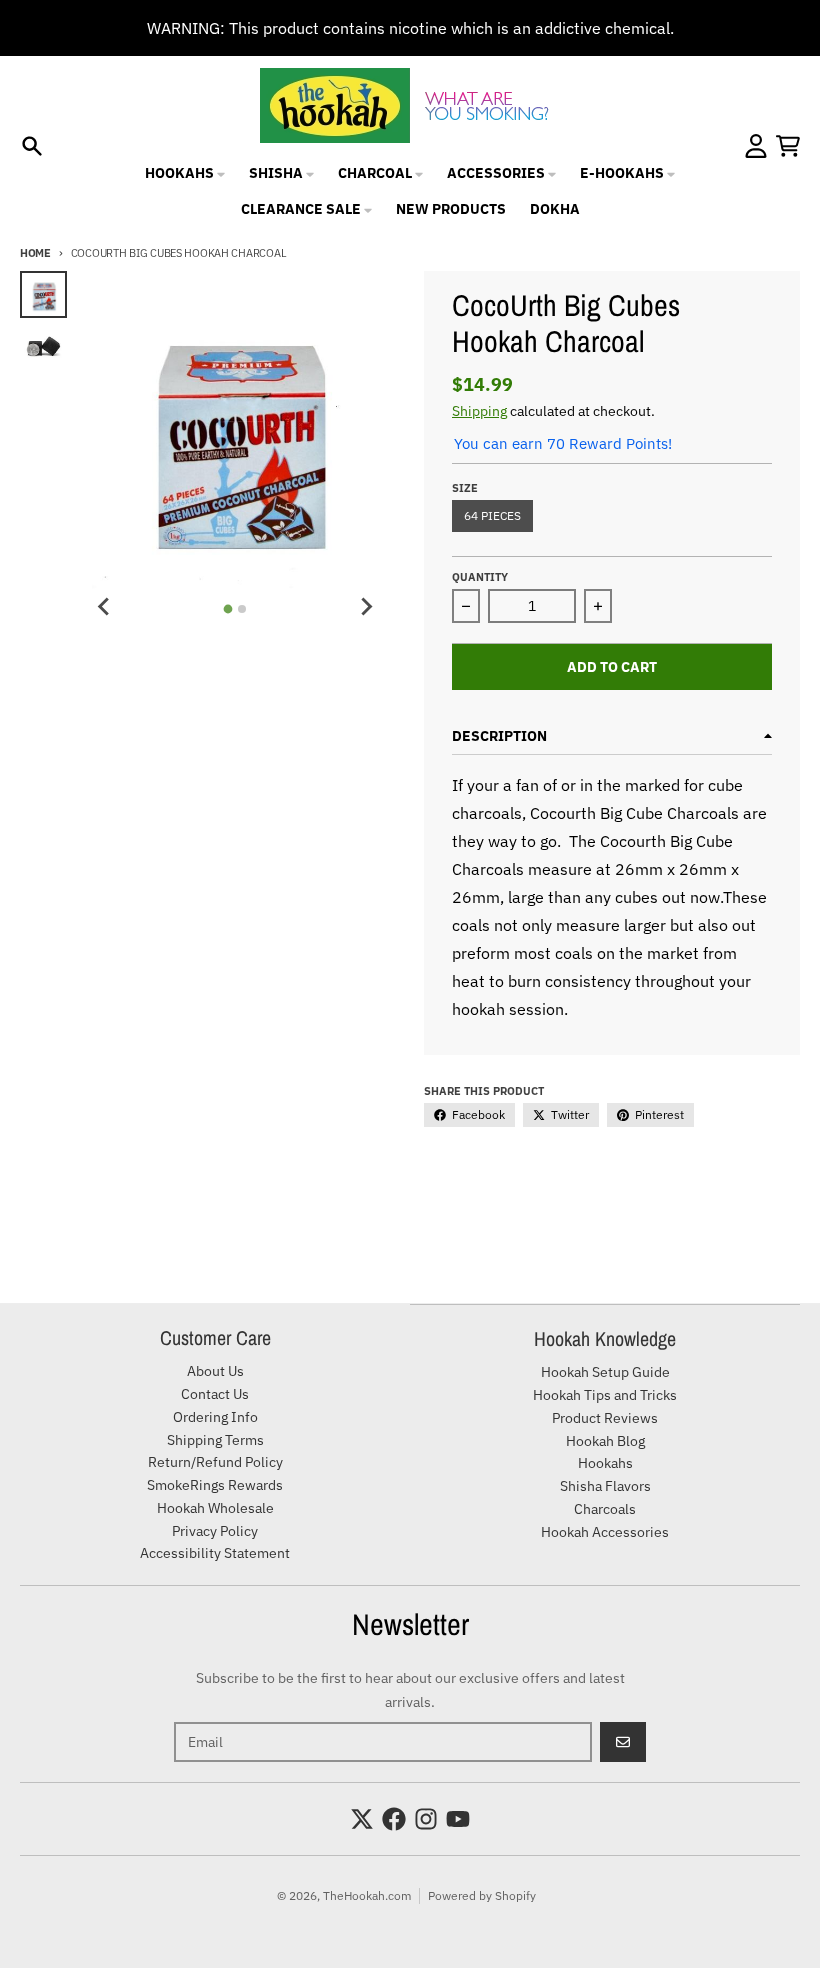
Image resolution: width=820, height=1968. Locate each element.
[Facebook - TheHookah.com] (394, 1819)
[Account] (756, 146)
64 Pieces (492, 515)
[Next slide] (366, 606)
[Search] (32, 146)
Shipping (479, 411)
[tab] (228, 609)
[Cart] (788, 146)
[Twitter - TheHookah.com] (362, 1819)
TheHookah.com (367, 1895)
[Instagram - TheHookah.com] (426, 1819)
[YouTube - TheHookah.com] (458, 1819)
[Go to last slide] (105, 606)
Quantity (480, 577)
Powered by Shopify (482, 1895)
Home (35, 253)
